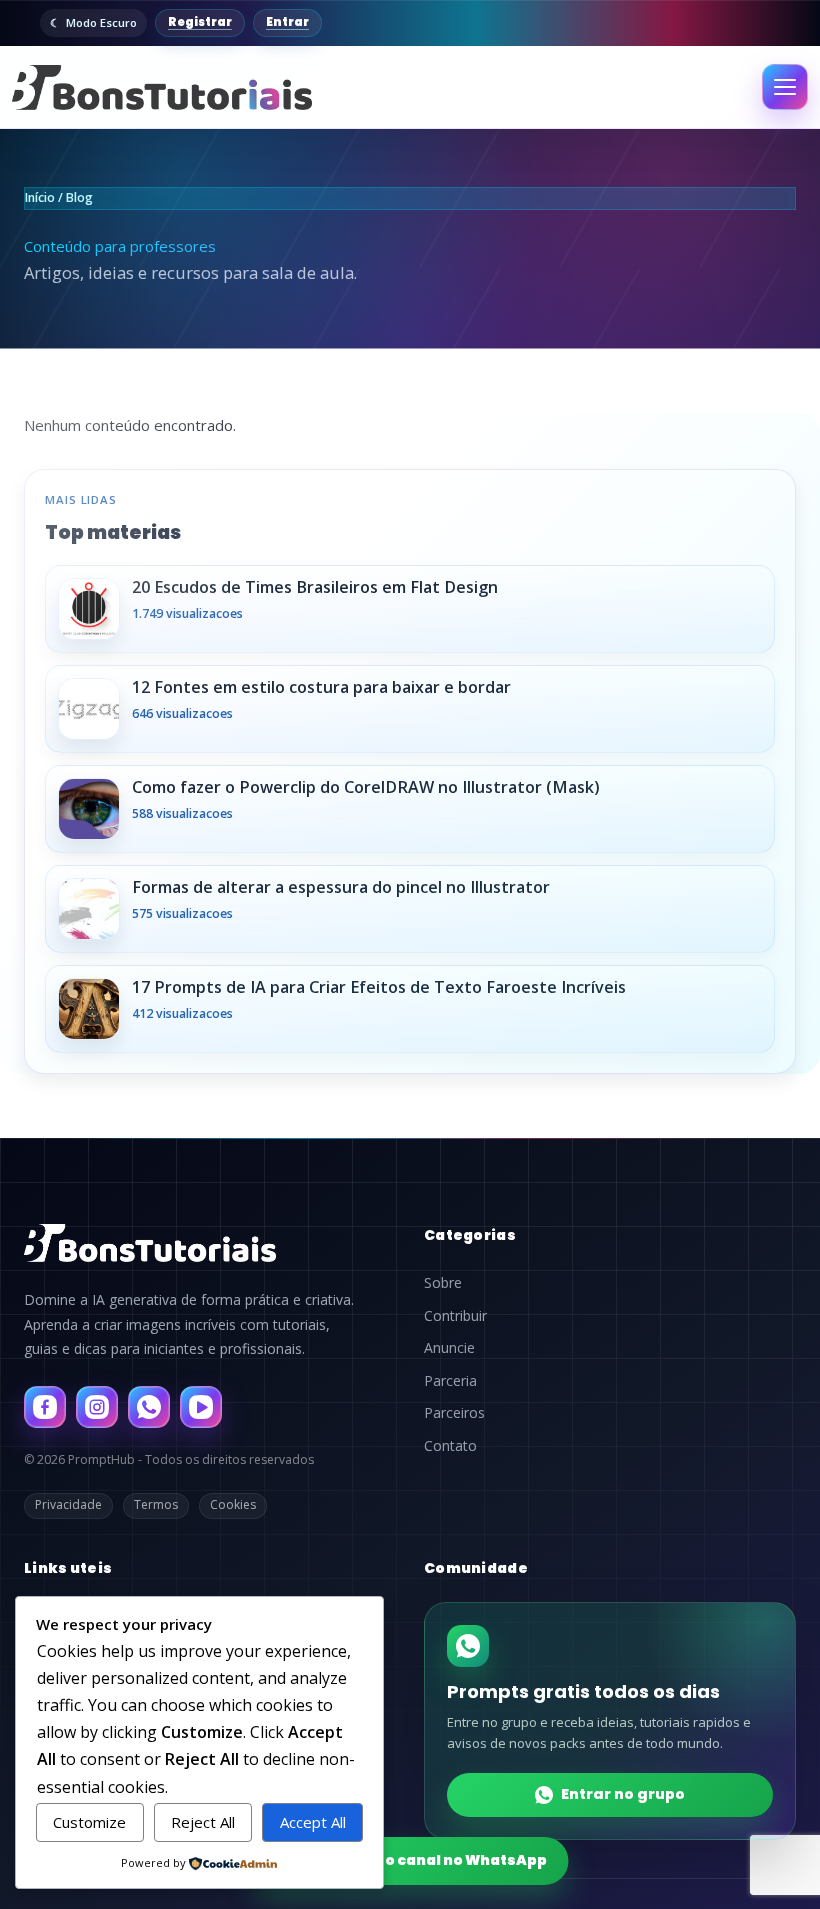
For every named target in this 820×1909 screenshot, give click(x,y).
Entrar (287, 22)
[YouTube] (201, 1407)
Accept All (313, 1822)
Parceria (450, 1381)
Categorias (470, 1235)
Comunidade (476, 1568)
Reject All (203, 1822)
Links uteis (68, 1568)
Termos (156, 1504)
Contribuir (455, 1316)
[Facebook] (45, 1407)
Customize (89, 1822)
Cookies (233, 1504)
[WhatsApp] (149, 1407)
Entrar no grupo (623, 1794)
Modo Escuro (101, 22)
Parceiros (454, 1413)
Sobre (443, 1283)
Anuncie (449, 1348)
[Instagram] (97, 1407)
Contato (450, 1446)
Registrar (200, 22)
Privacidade (68, 1504)
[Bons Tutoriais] (162, 87)
